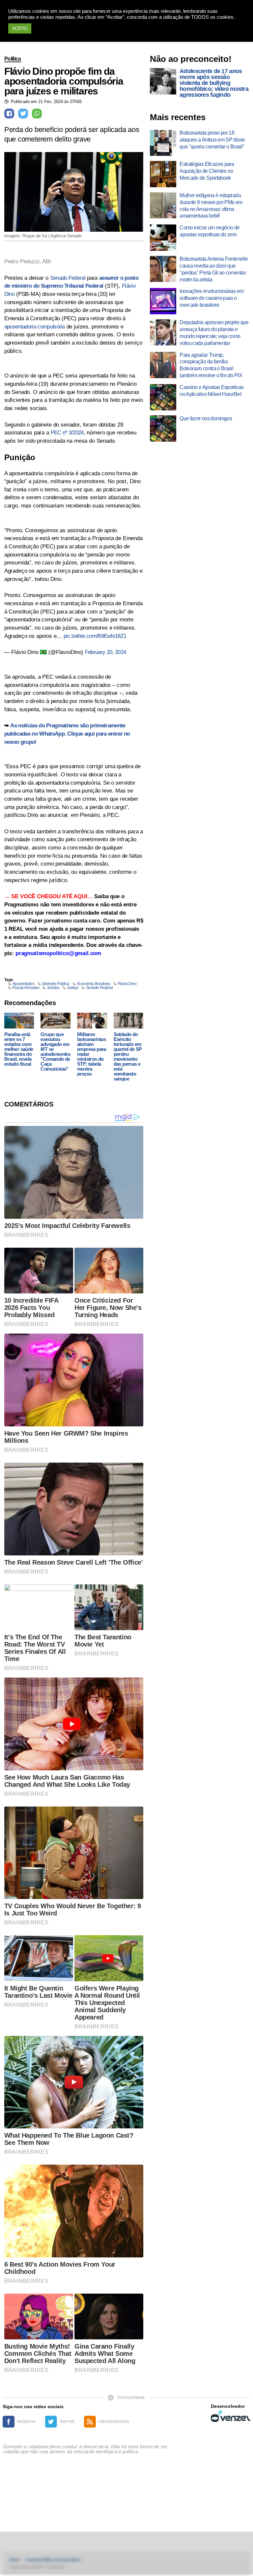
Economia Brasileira (94, 984)
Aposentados (24, 984)
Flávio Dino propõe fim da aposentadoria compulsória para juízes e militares (64, 81)
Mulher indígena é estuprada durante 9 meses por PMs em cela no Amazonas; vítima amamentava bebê (211, 206)
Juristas (53, 988)
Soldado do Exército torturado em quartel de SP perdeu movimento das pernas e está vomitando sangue (128, 1056)
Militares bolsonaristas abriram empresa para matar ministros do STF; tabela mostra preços (92, 1054)
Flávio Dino (127, 984)
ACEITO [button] (20, 28)
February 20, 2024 (105, 652)
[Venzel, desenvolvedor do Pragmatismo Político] (231, 2416)
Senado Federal (68, 278)
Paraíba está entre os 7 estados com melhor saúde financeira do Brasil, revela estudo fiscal (19, 1049)
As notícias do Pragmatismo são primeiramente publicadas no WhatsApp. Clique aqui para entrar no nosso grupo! (67, 734)
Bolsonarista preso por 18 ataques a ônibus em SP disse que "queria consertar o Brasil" (212, 140)
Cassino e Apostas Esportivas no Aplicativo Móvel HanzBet (211, 391)
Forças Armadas (26, 988)
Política (13, 59)
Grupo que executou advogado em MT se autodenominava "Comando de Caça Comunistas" (58, 1052)
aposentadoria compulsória (35, 327)
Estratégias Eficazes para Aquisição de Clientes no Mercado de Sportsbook (207, 171)
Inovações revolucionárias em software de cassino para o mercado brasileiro (211, 298)
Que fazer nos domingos (206, 418)
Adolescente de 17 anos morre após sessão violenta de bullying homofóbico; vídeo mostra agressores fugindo (214, 83)
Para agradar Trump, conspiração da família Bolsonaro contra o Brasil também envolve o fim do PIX (211, 365)
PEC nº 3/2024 (67, 433)
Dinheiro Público (56, 984)
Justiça (73, 988)
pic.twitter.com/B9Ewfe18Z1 (95, 636)
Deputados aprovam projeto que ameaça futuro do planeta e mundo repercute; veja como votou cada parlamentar (214, 333)
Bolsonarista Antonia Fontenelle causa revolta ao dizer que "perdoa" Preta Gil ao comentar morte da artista (214, 269)
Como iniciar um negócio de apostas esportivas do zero (210, 231)
